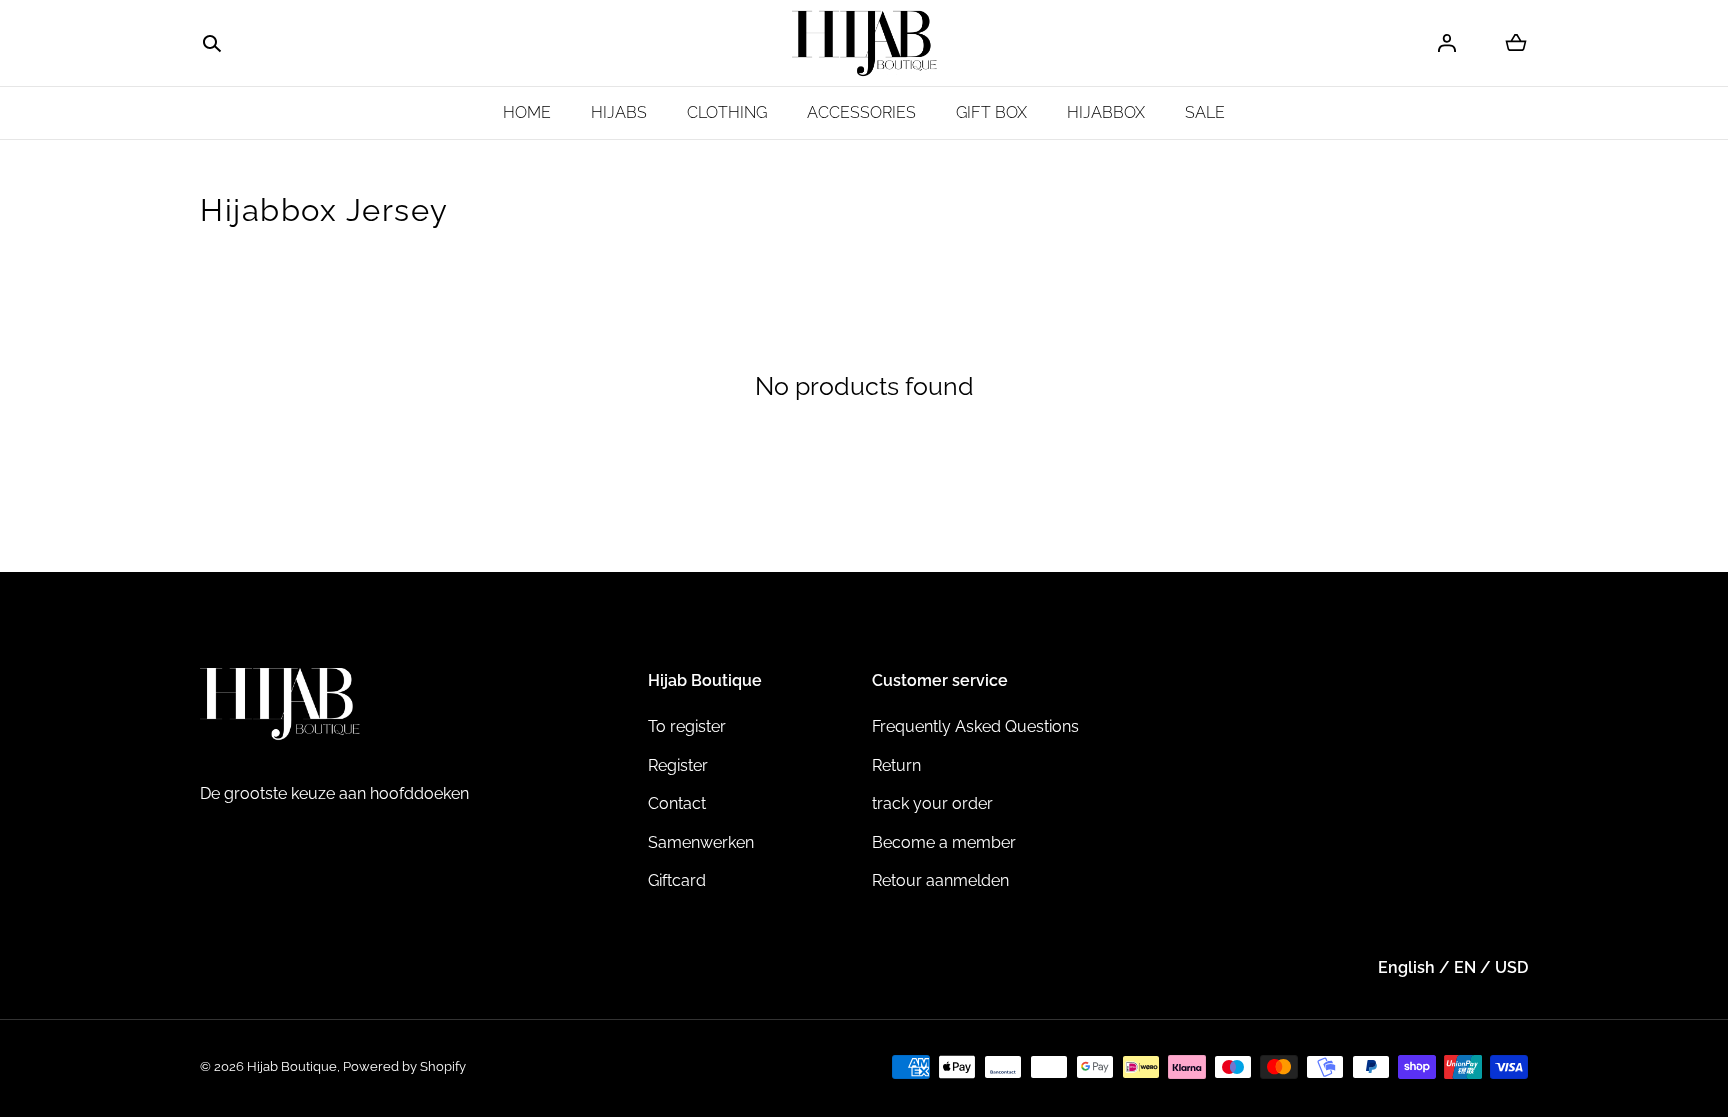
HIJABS (619, 112)
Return (896, 765)
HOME (527, 112)
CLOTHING (727, 112)
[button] (212, 44)
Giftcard (677, 880)
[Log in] (1447, 43)
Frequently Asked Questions (975, 726)
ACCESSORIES (861, 112)
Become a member (944, 842)
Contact (677, 803)
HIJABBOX (1106, 112)
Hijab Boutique (292, 1066)
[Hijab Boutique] (864, 43)
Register (678, 765)
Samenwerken (701, 842)
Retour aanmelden (940, 880)
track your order (932, 803)
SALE (1205, 112)
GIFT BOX (991, 112)
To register (687, 726)
